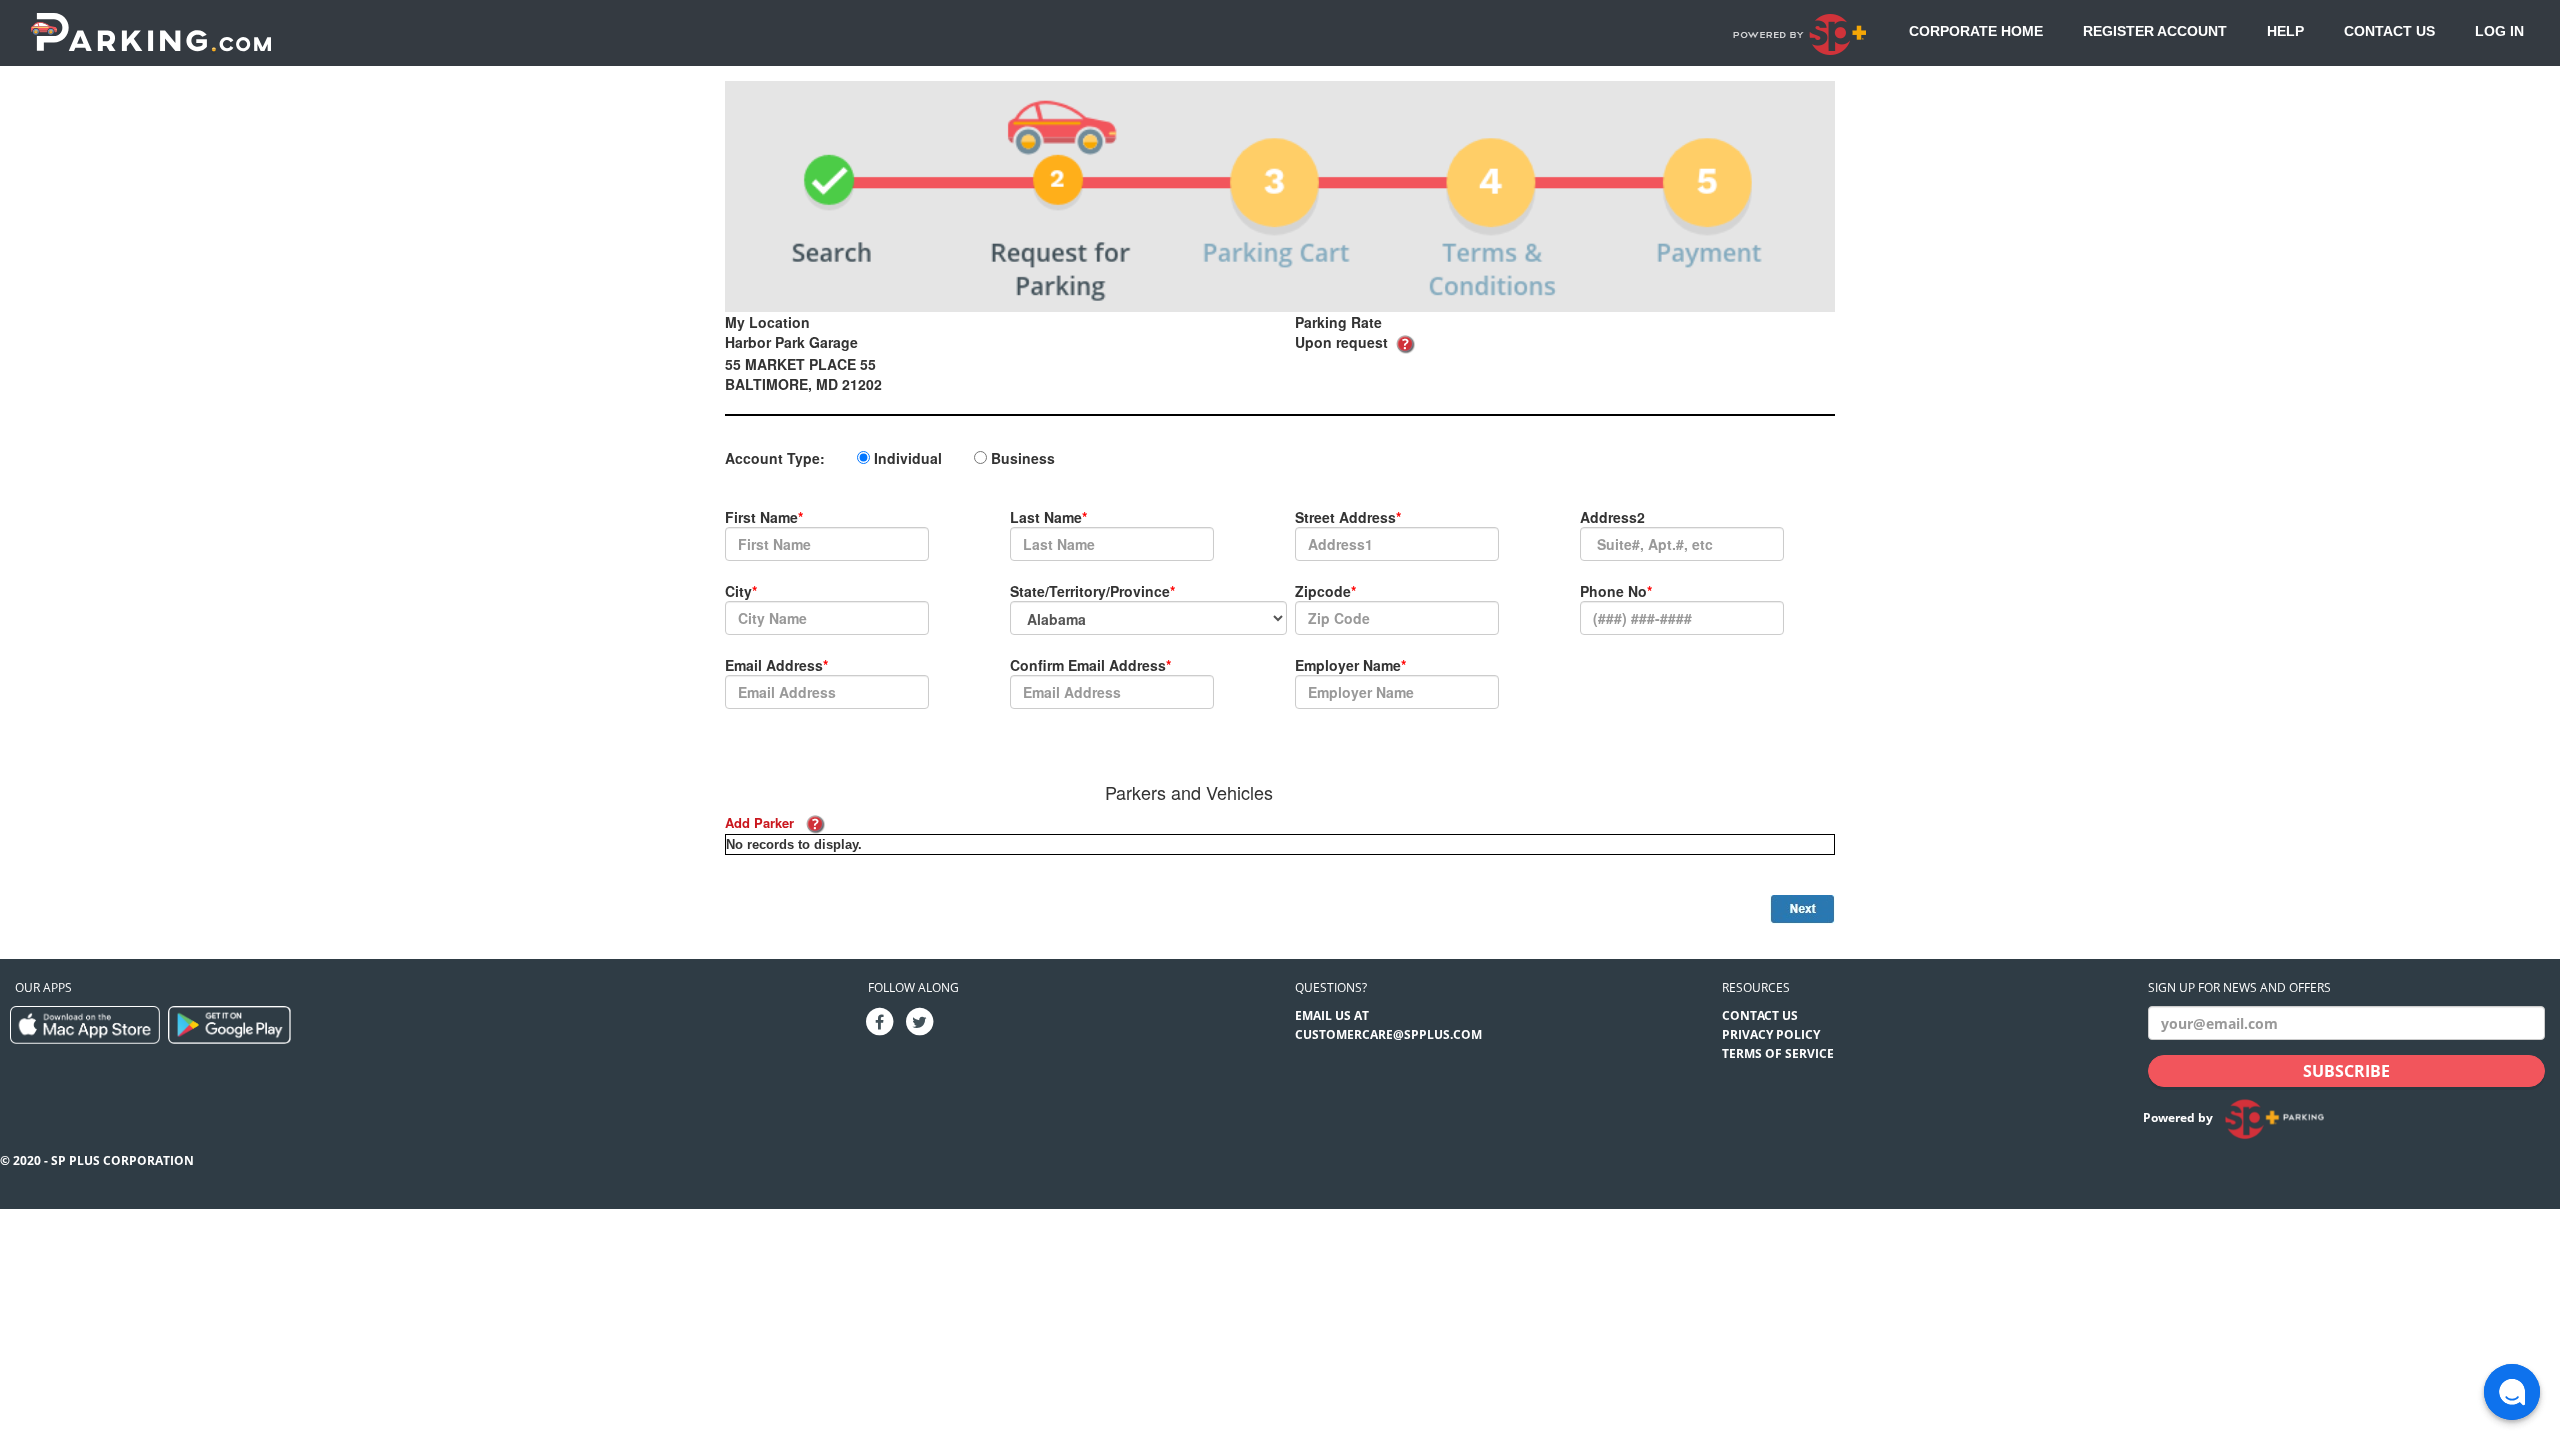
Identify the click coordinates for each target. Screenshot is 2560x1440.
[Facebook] (879, 1020)
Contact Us (2389, 31)
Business (1023, 458)
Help (2285, 31)
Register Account (2155, 31)
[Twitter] (919, 1020)
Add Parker (759, 822)
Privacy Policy (1771, 1034)
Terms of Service (1778, 1053)
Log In (2499, 31)
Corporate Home (1976, 31)
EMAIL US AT (1332, 1015)
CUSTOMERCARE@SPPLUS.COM (1388, 1034)
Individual (908, 458)
